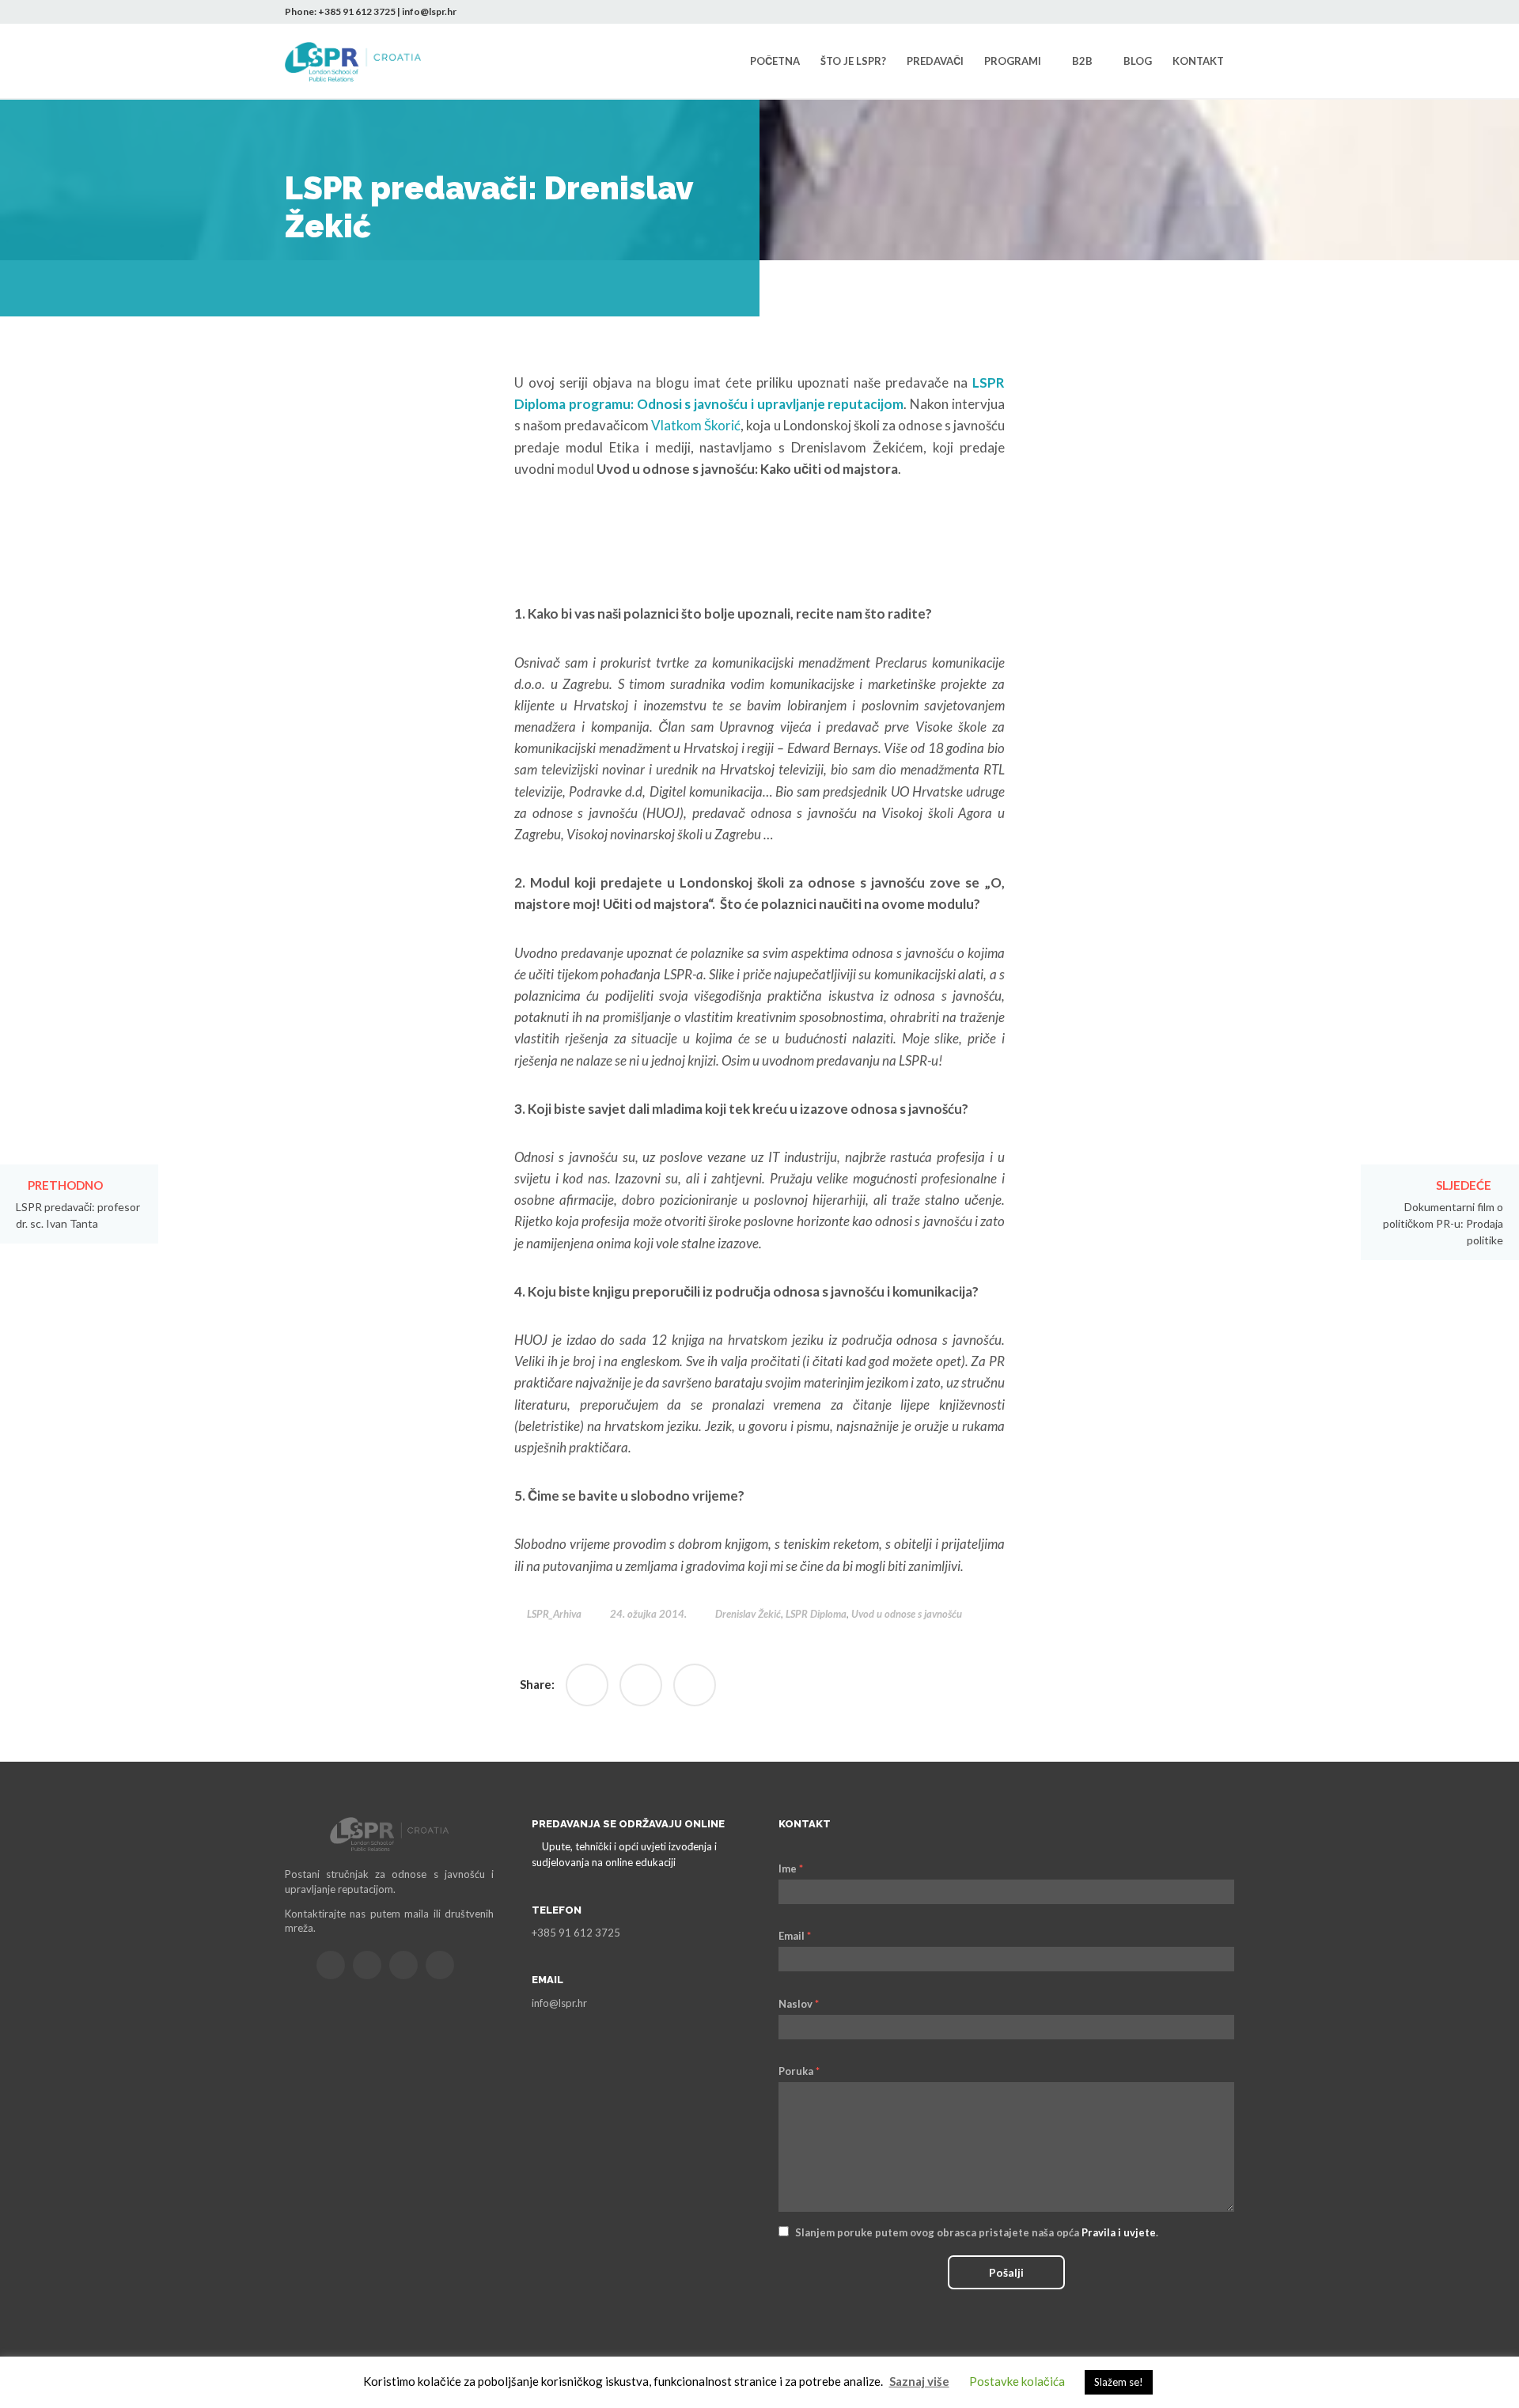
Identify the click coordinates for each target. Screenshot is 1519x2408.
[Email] (331, 1965)
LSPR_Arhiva (554, 1614)
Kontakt (1198, 61)
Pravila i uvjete (1119, 2232)
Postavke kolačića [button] (1017, 2381)
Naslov (799, 2004)
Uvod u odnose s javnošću (907, 1614)
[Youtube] (1222, 12)
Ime (791, 1868)
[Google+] (641, 1685)
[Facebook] (1151, 12)
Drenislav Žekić (748, 1614)
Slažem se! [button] (1119, 2382)
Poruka (799, 2071)
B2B (1082, 61)
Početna (775, 61)
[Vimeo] (440, 1965)
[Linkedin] (1199, 12)
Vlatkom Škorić (695, 425)
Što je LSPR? (853, 61)
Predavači (935, 61)
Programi (1013, 61)
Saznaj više (919, 2381)
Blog (1138, 61)
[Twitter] (1175, 12)
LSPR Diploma (816, 1614)
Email (795, 1936)
